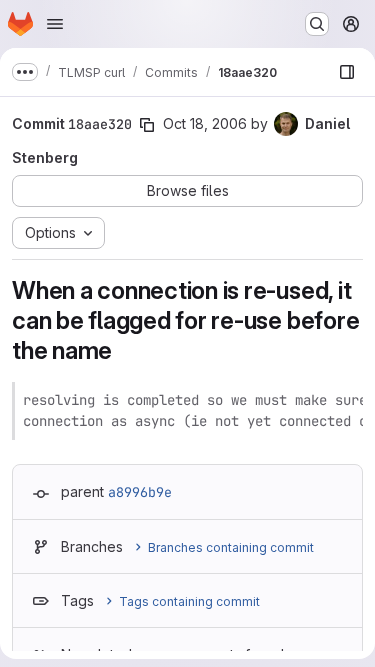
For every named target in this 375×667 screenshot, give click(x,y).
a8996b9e (140, 492)
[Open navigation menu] (55, 24)
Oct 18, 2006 (205, 123)
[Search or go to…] (317, 24)
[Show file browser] (347, 72)
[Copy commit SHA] (147, 125)
